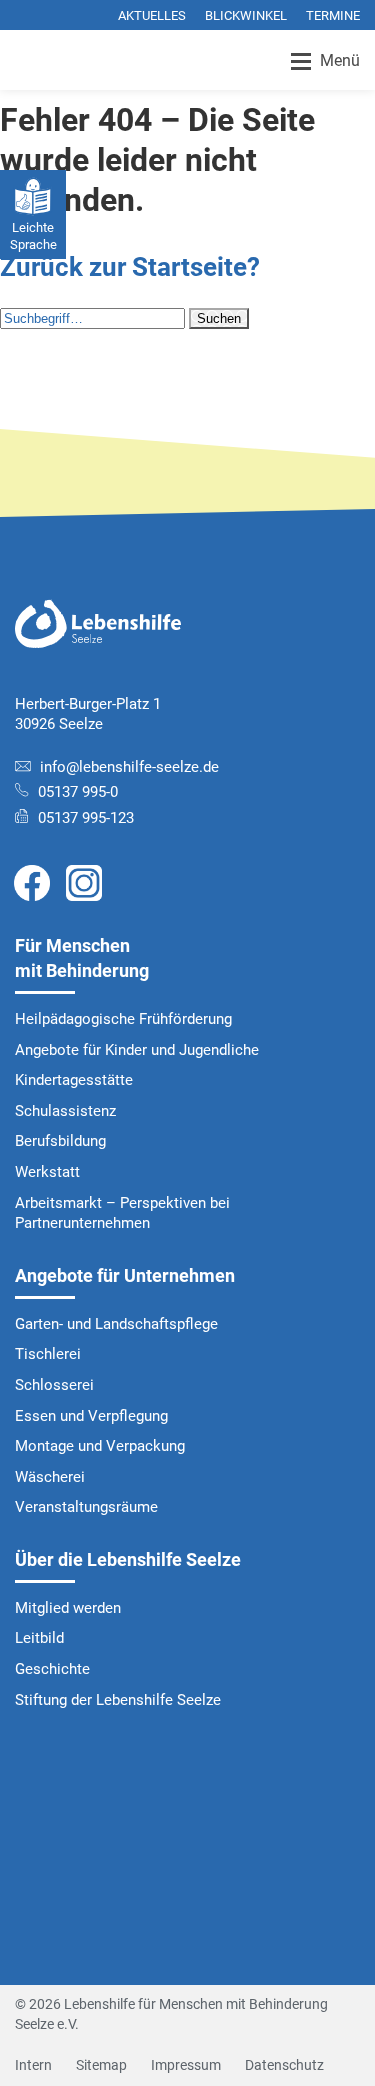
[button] (219, 318)
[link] (32, 882)
